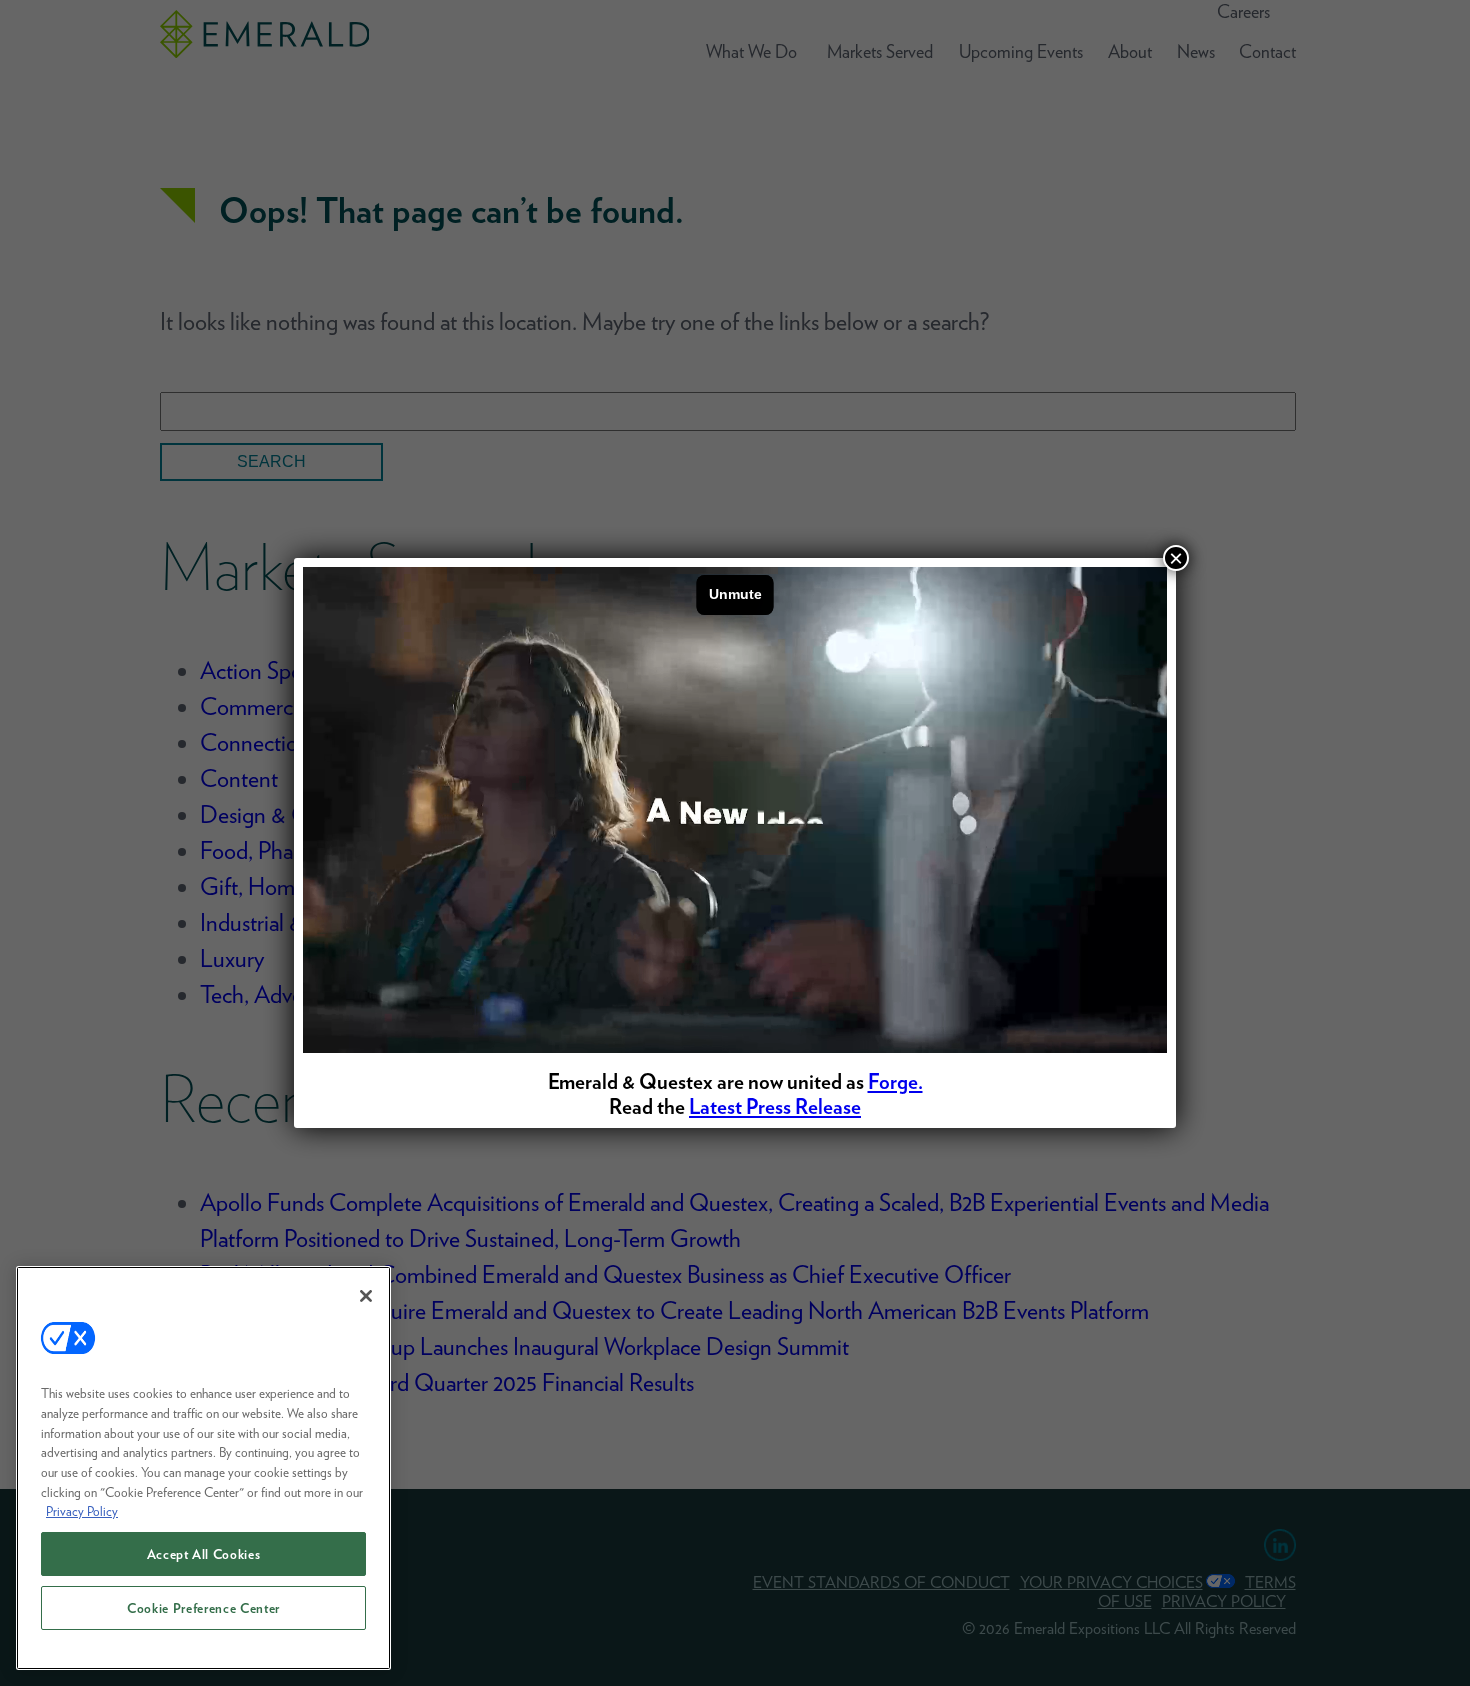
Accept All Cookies (204, 1554)
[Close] (366, 1296)
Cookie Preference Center (203, 1608)
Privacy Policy (82, 1511)
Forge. (895, 1081)
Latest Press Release (775, 1106)
